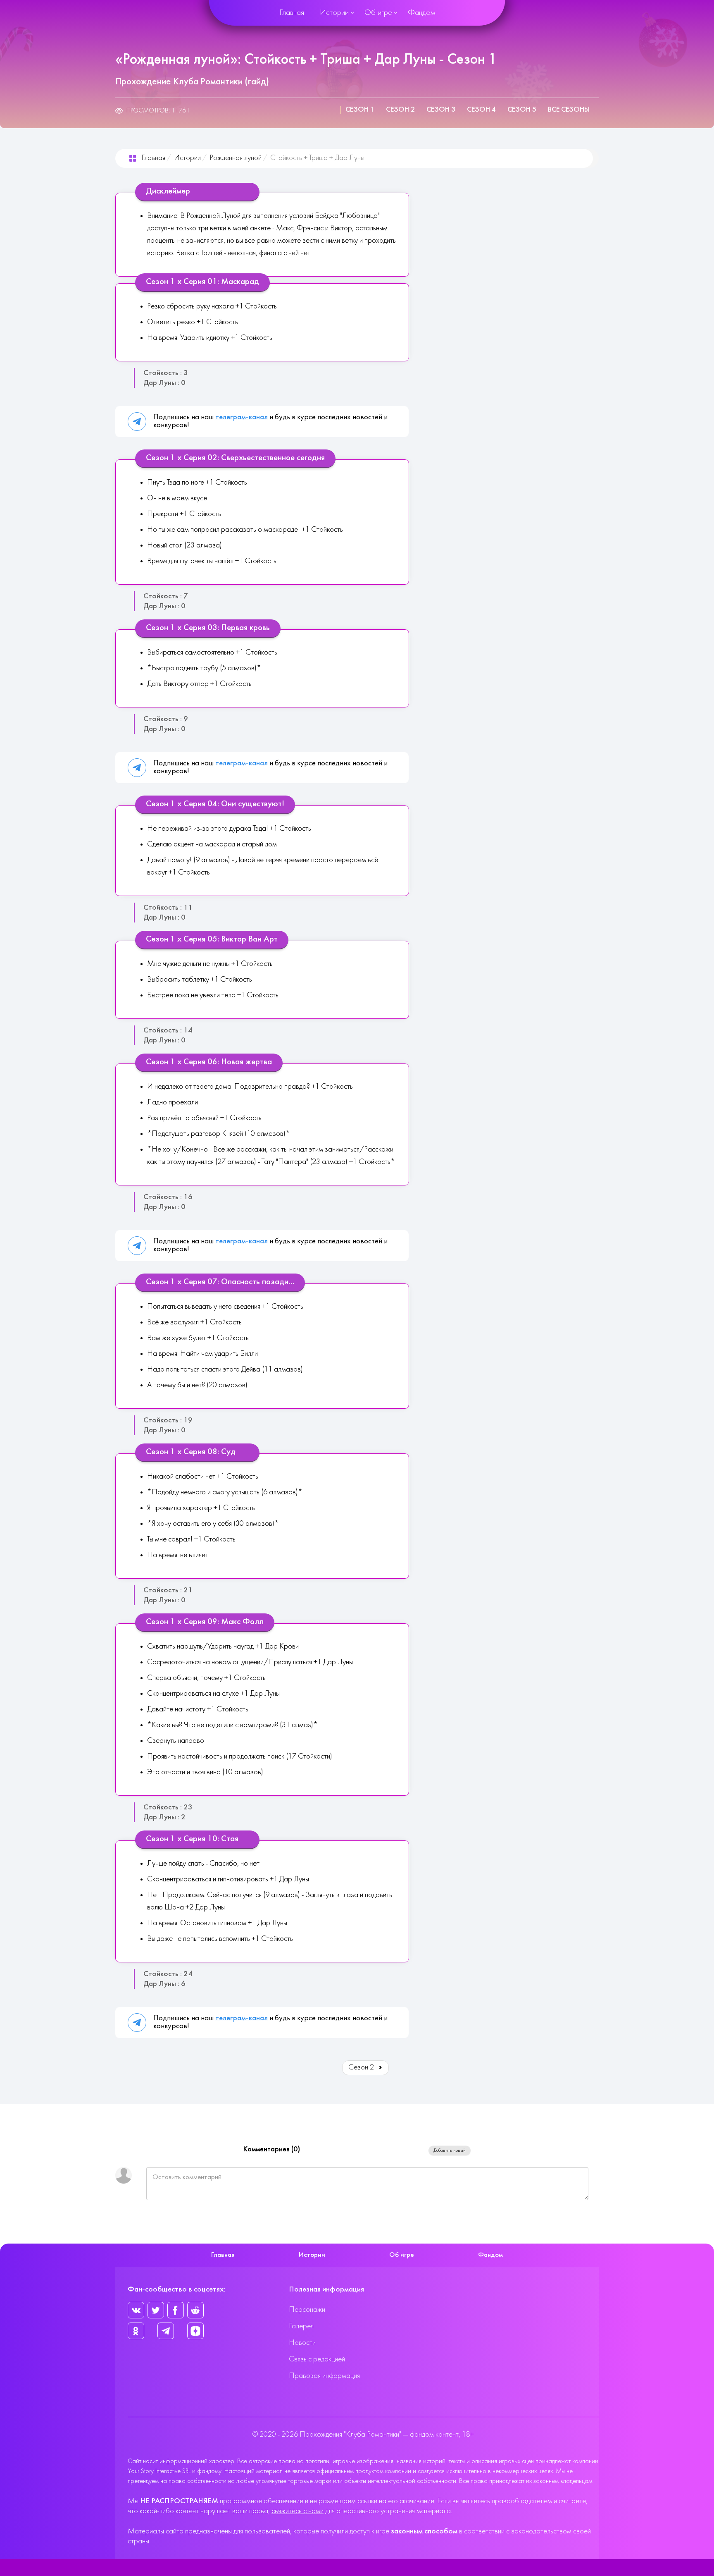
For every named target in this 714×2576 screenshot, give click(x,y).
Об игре (378, 13)
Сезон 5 (522, 110)
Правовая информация (324, 2376)
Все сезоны (569, 110)
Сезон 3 (441, 110)
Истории (334, 13)
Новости (302, 2343)
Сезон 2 (400, 110)
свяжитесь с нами (297, 2511)
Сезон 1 (360, 110)
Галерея (301, 2326)
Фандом (421, 13)
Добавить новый (450, 2151)
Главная (292, 13)
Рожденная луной (236, 158)
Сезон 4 (481, 110)
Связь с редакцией (317, 2360)
